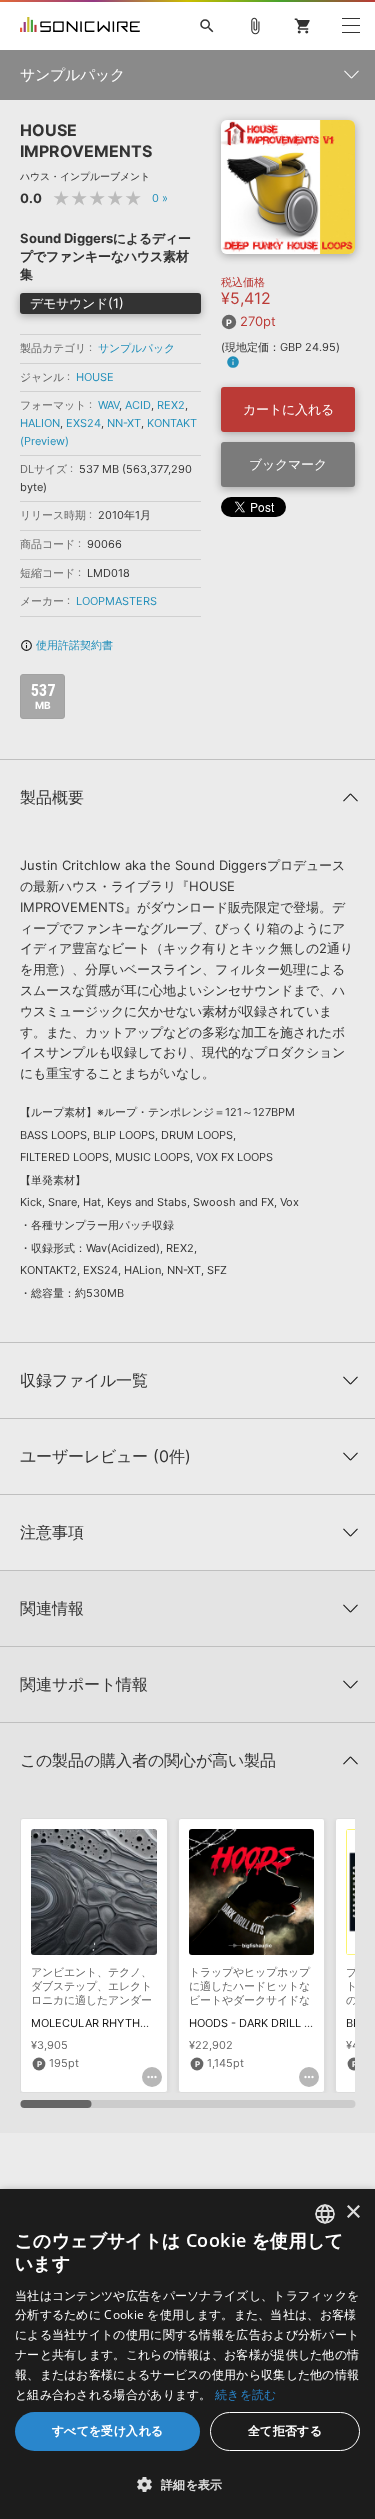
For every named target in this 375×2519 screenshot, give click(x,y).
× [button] (352, 2212)
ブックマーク (288, 464)
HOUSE (95, 377)
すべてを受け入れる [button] (108, 2430)
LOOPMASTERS (116, 601)
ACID (138, 405)
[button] (187, 2484)
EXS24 (83, 423)
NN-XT (124, 423)
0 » (160, 198)
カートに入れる (288, 409)
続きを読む (246, 2394)
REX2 (171, 405)
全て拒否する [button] (285, 2430)
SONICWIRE (80, 26)
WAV (108, 405)
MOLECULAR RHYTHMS (94, 2023)
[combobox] (325, 2214)
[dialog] (187, 2354)
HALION (40, 423)
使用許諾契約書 (66, 645)
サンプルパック (136, 348)
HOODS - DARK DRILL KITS (258, 2023)
